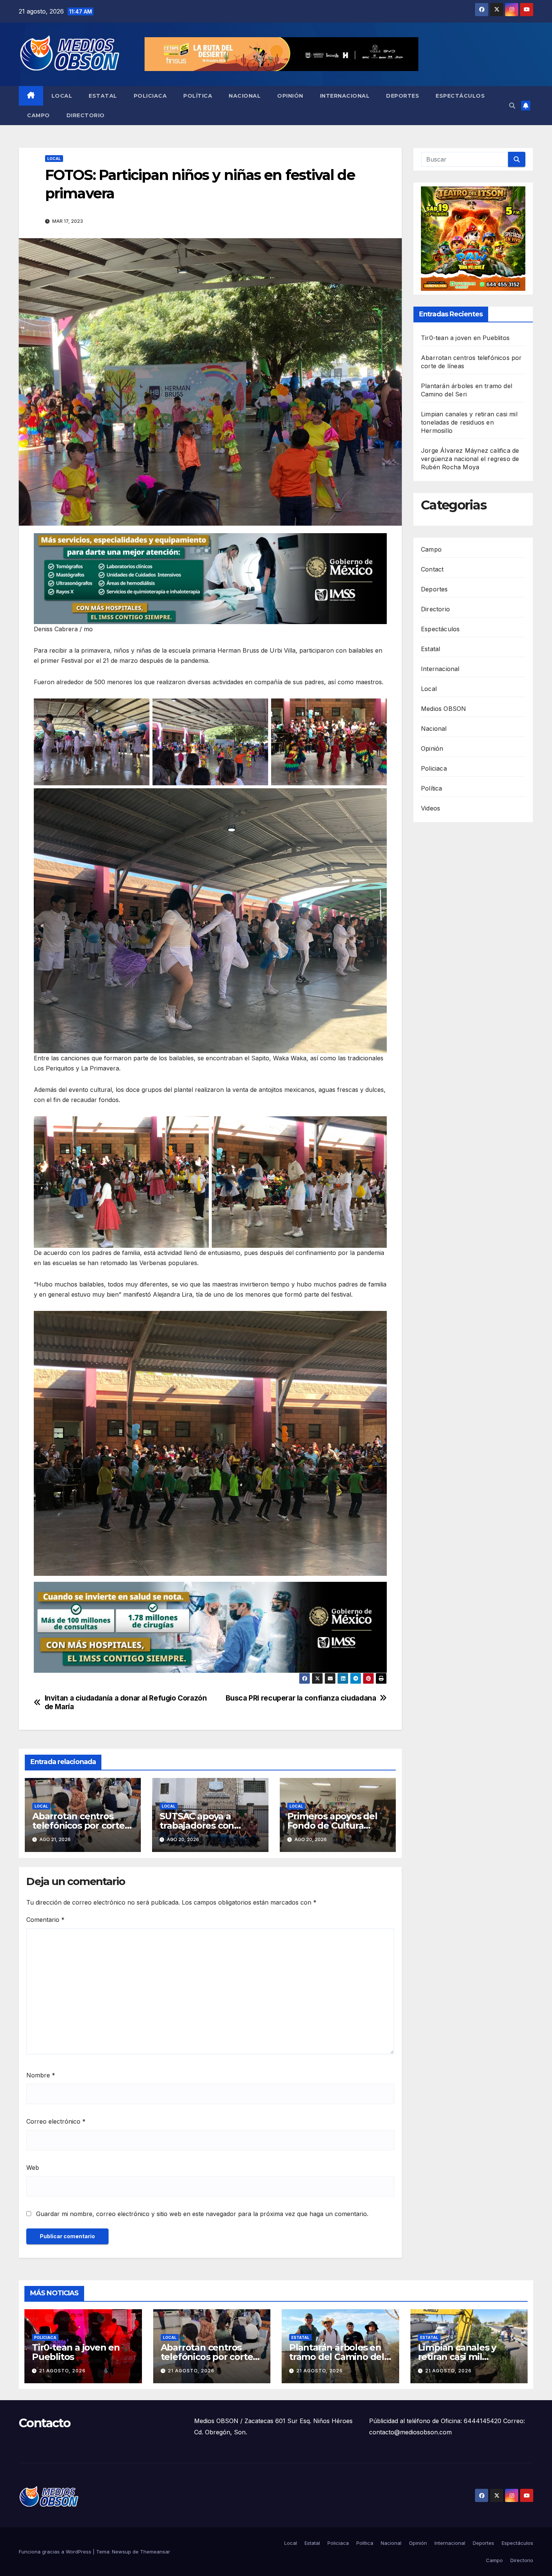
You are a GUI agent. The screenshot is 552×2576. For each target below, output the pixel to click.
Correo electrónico (56, 2121)
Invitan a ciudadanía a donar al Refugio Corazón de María (126, 1702)
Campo (38, 115)
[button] (512, 106)
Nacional (245, 96)
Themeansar (155, 2552)
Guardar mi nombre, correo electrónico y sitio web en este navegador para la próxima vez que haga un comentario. (202, 2214)
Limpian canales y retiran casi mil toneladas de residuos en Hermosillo (469, 422)
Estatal (103, 96)
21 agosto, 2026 (62, 2371)
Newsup (121, 2552)
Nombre (41, 2075)
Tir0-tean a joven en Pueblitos (465, 338)
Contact (432, 569)
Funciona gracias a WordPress (56, 2552)
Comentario (45, 1920)
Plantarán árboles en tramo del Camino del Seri (337, 2357)
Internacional (345, 96)
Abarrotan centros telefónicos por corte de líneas (78, 1825)
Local (62, 96)
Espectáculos (460, 96)
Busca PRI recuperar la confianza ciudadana (301, 1698)
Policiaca (150, 96)
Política (198, 96)
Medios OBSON (443, 709)
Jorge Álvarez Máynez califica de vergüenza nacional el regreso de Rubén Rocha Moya (470, 459)
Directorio (86, 115)
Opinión (290, 96)
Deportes (403, 96)
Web (33, 2168)
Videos (431, 808)
